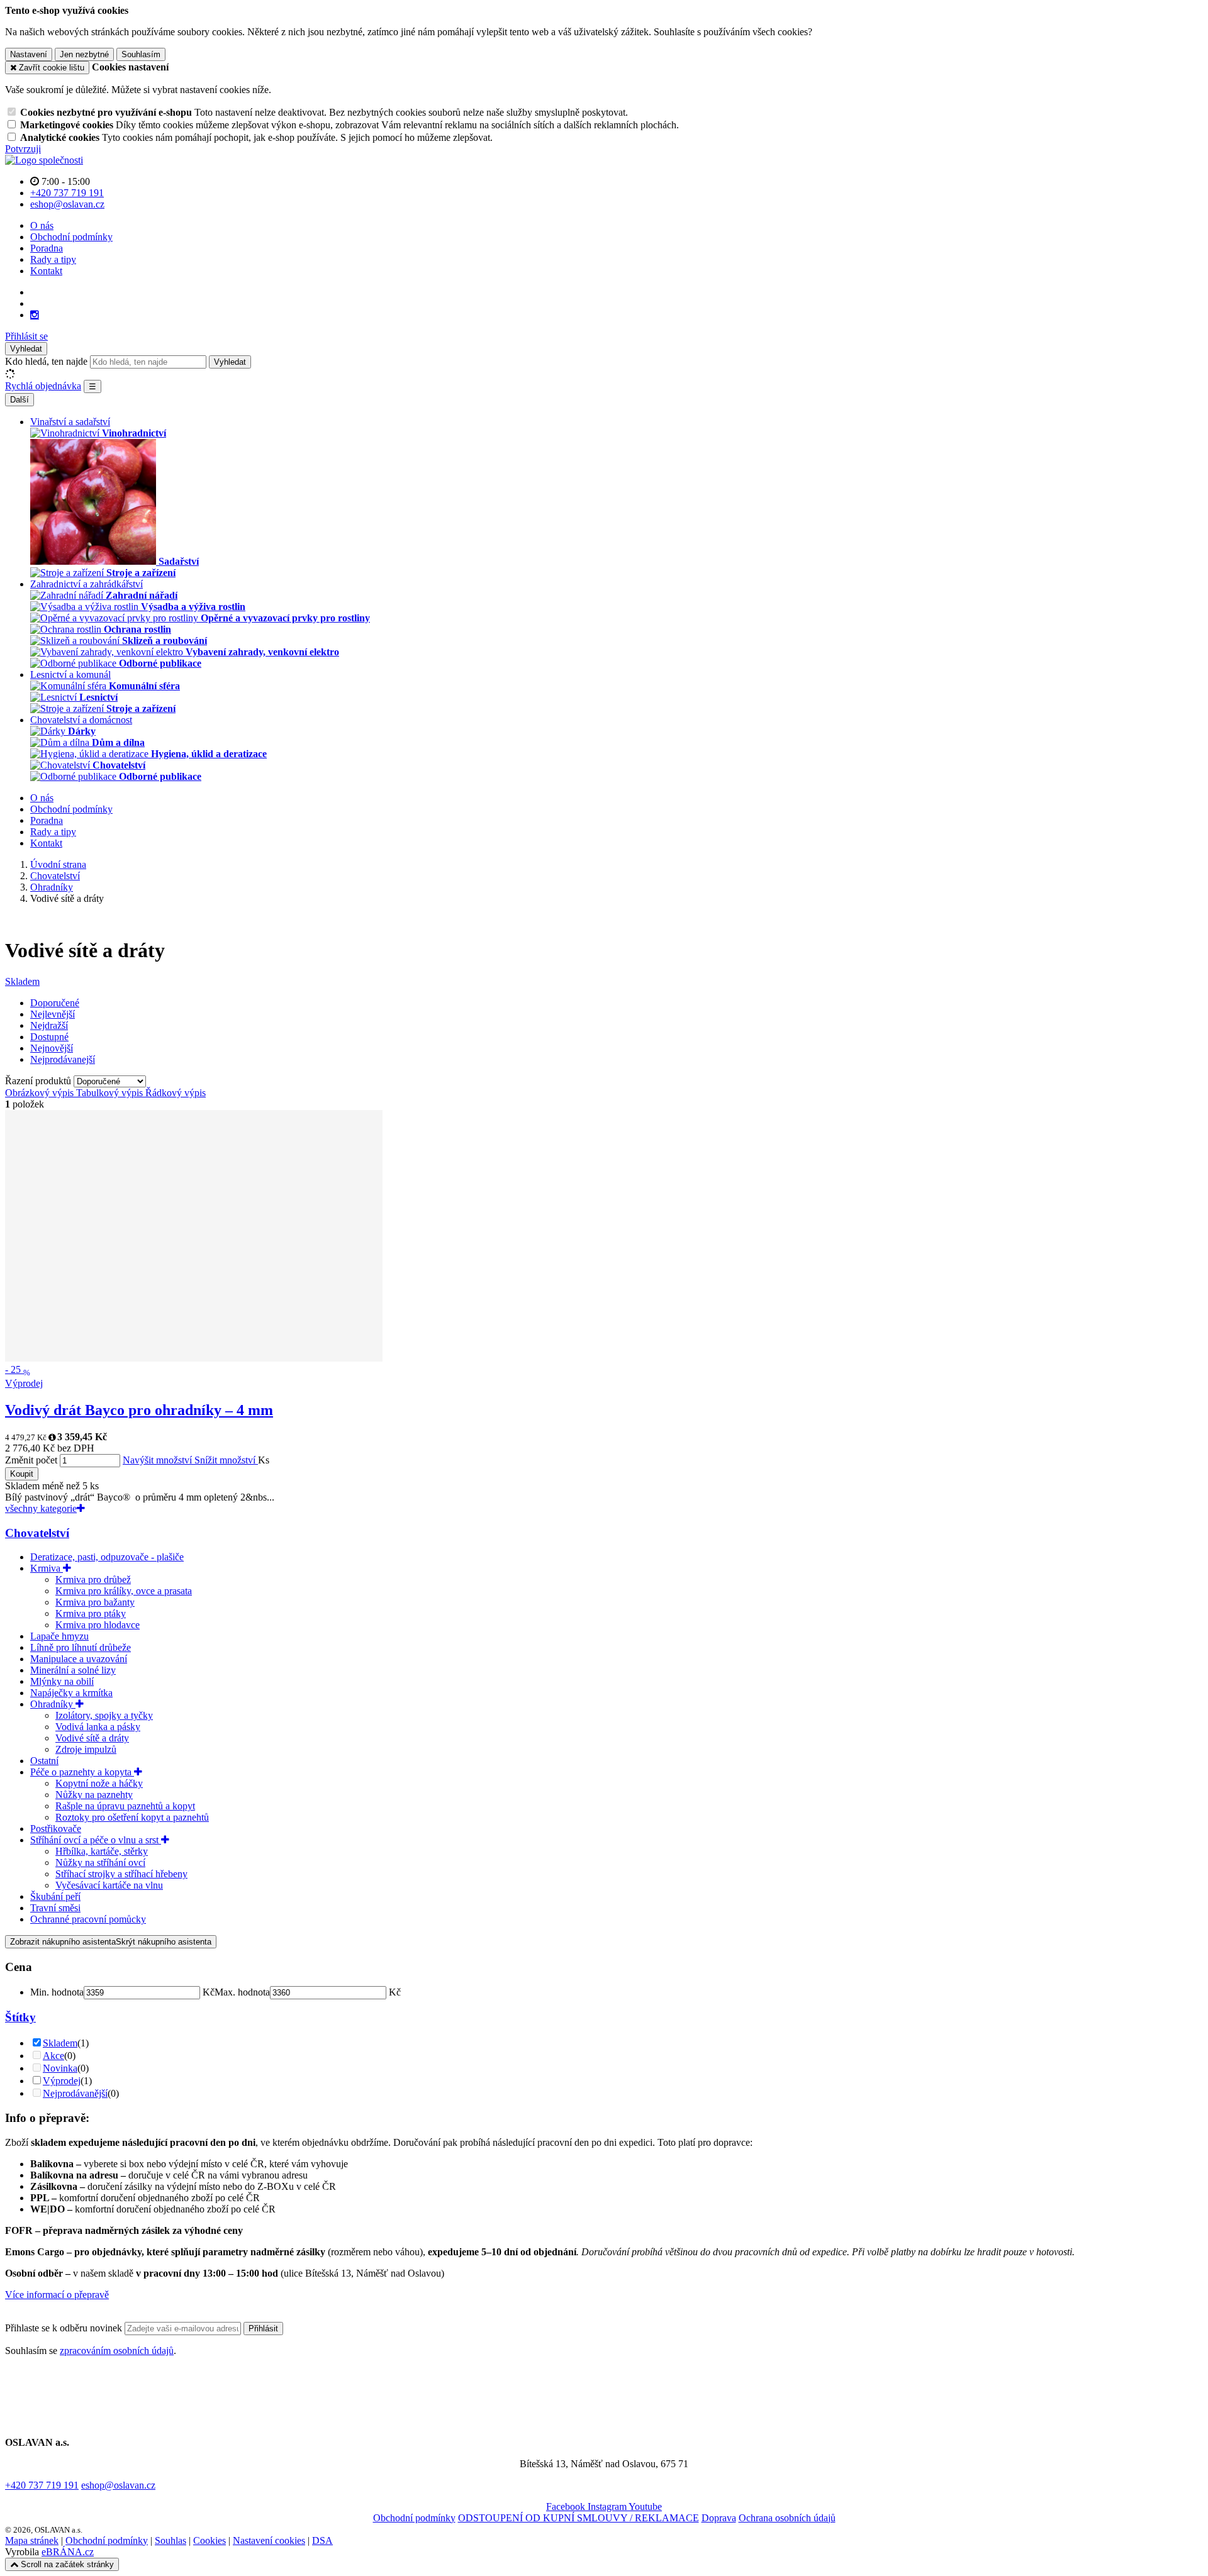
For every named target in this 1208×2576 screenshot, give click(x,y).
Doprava (719, 2518)
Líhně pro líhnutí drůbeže (81, 1647)
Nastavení (29, 54)
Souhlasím (141, 54)
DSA (322, 2540)
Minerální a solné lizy (73, 1670)
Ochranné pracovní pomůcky (88, 1919)
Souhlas (171, 2540)
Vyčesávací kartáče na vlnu (109, 1885)
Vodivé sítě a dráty (92, 1738)
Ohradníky (53, 1704)
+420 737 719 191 (42, 2485)
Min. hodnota (57, 1992)
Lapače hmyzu (59, 1636)
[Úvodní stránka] (44, 160)
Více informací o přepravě (57, 2295)
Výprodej (62, 2081)
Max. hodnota (242, 1992)
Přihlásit (263, 2329)
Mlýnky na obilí (62, 1681)
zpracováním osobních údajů (117, 2351)
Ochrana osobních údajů (787, 2518)
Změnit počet (31, 1460)
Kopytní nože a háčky (99, 1783)
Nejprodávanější (75, 2093)
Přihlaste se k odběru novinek (65, 2328)
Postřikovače (56, 1829)
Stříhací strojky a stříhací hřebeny (121, 1874)
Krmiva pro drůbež (93, 1579)
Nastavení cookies (269, 2540)
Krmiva (47, 1568)
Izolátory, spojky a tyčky (104, 1715)
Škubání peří (55, 1896)
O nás (42, 225)
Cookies (210, 2540)
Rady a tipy (53, 259)
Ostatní (44, 1761)
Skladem (22, 981)
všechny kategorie (41, 1508)
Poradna (47, 248)
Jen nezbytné (84, 54)
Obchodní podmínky (71, 237)
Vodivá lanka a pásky (98, 1727)
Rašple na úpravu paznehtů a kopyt (125, 1806)
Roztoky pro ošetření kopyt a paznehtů (132, 1817)
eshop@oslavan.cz (118, 2485)
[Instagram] (35, 315)
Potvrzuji (23, 149)
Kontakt (46, 271)
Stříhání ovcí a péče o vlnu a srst (96, 1840)
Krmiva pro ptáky (91, 1613)
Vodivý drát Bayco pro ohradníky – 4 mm (139, 1410)
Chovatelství (37, 1533)
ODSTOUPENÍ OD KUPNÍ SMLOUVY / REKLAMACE (579, 2518)
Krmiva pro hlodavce (98, 1625)
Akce (53, 2056)
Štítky (20, 2017)
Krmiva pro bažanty (95, 1602)
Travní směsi (55, 1908)
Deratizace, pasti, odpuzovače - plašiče (107, 1557)
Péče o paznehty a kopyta (82, 1772)
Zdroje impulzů (86, 1749)
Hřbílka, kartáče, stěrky (102, 1851)
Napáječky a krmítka (71, 1693)
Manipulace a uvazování (79, 1659)
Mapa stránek (32, 2540)
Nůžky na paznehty (94, 1795)
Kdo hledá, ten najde (46, 361)
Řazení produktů (39, 1081)
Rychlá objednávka (43, 386)
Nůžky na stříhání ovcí (100, 1863)
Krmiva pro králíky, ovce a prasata (124, 1591)
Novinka (60, 2068)
